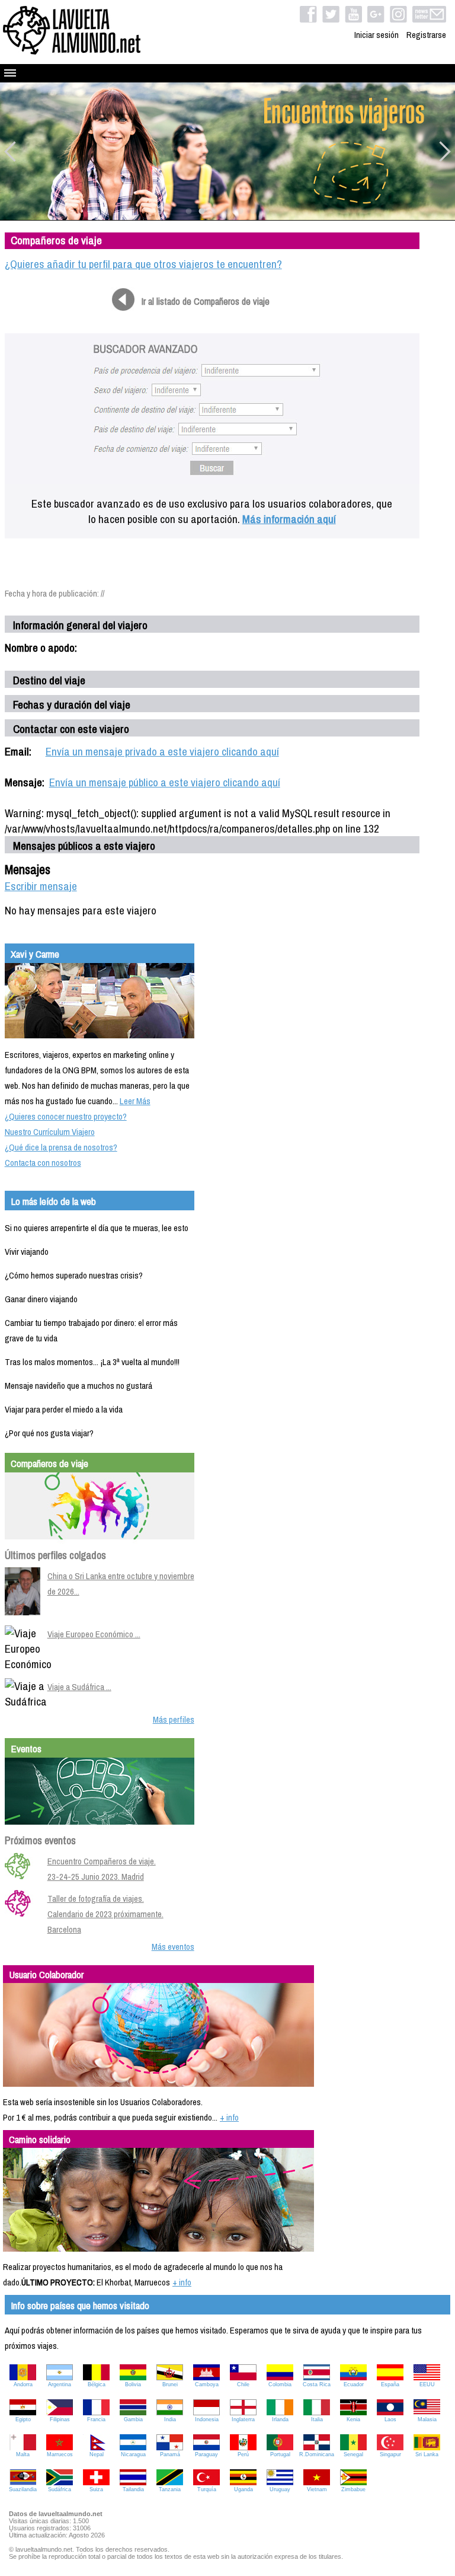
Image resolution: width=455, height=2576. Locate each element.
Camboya (207, 2384)
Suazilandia (23, 2489)
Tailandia (133, 2489)
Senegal (353, 2454)
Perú (243, 2454)
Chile (243, 2384)
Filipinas (60, 2419)
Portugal (280, 2454)
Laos (390, 2419)
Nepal (97, 2454)
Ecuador (354, 2384)
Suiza (96, 2489)
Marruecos (60, 2454)
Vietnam (317, 2489)
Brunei (170, 2384)
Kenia (353, 2419)
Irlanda (280, 2419)
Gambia (133, 2419)
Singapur (390, 2454)
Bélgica (97, 2384)
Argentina (60, 2384)
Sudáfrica (60, 2489)
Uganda (243, 2489)
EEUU (427, 2384)
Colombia (280, 2384)
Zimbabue (353, 2489)
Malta (23, 2454)
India (170, 2419)
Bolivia (133, 2384)
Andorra (23, 2384)
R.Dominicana (317, 2454)
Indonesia (207, 2419)
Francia (96, 2419)
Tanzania (170, 2489)
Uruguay (280, 2489)
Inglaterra (243, 2419)
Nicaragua (133, 2454)
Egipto (23, 2419)
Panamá (170, 2454)
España (390, 2384)
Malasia (427, 2419)
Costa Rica (317, 2384)
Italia (317, 2419)
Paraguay (206, 2454)
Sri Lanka (427, 2454)
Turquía (207, 2489)
